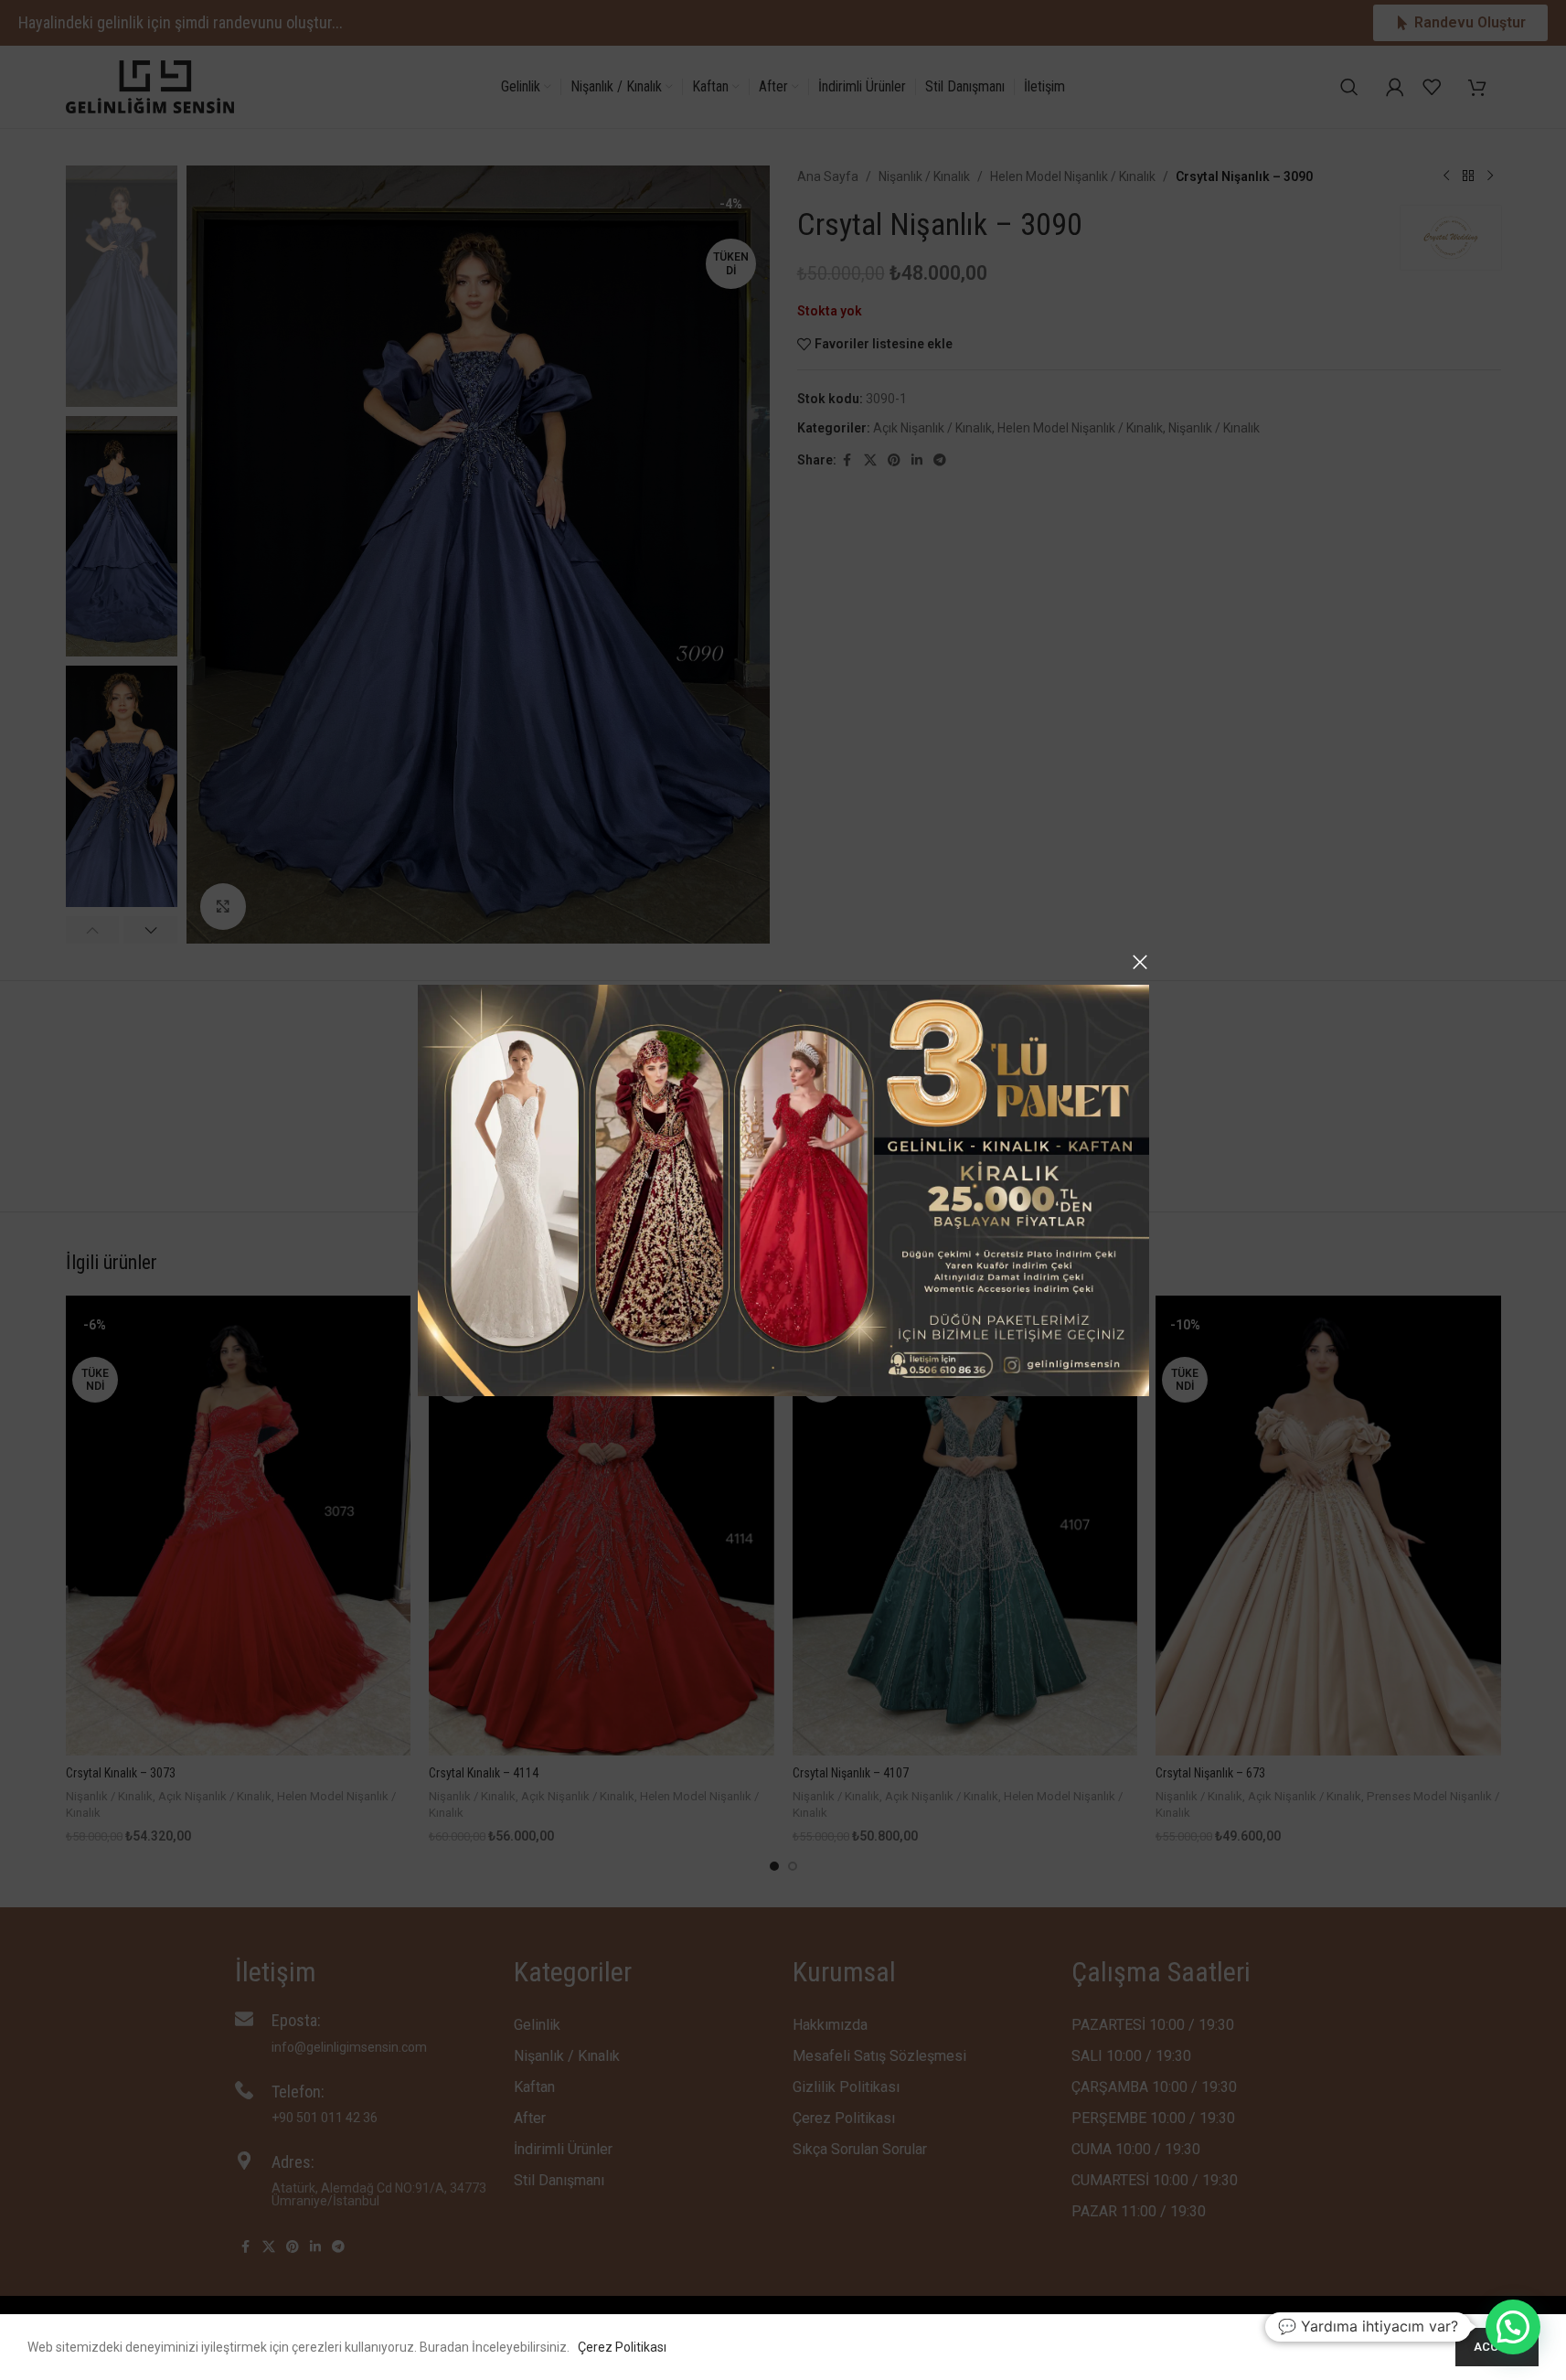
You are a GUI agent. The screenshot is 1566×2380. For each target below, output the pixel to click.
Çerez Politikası (622, 2347)
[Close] (1140, 962)
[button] (1513, 2327)
